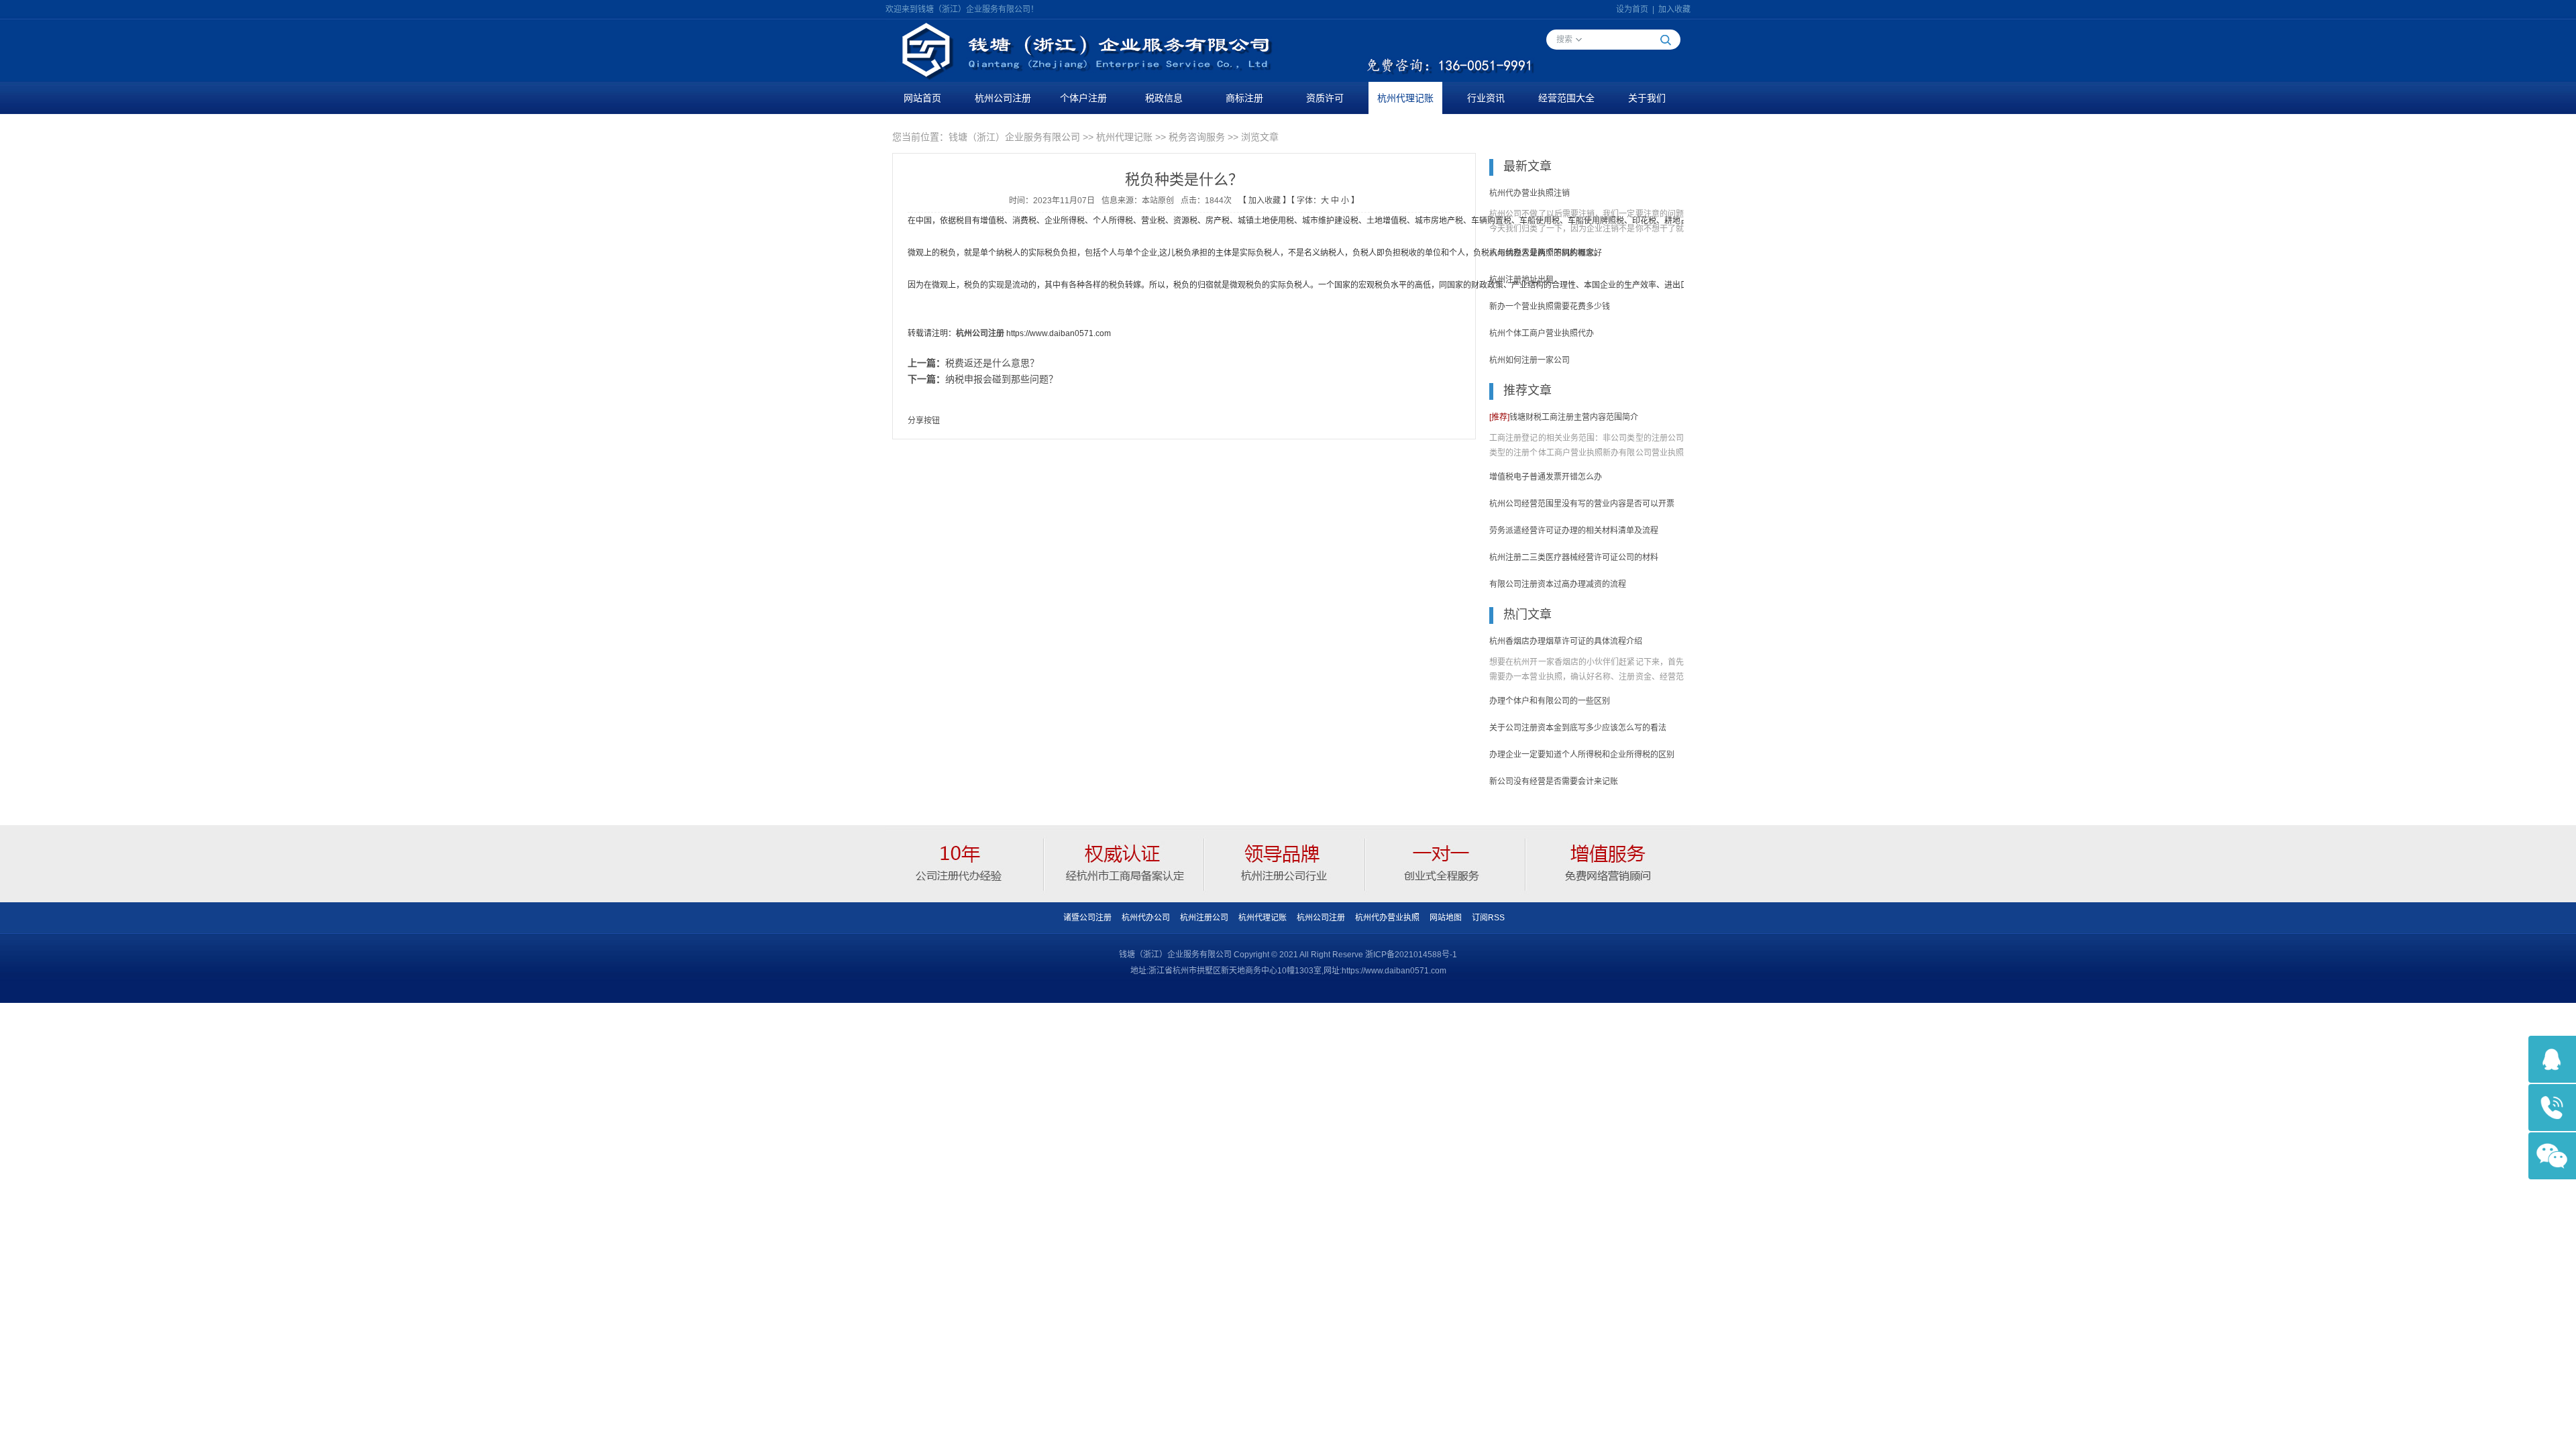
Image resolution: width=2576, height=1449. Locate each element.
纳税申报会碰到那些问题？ (1002, 379)
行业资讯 (1486, 98)
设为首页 (1632, 9)
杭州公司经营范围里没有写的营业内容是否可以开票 (1582, 504)
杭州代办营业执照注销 (1529, 193)
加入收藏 (1674, 9)
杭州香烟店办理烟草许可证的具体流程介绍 (1566, 641)
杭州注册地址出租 (1521, 280)
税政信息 (1164, 98)
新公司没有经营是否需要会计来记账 (1554, 782)
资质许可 (1325, 98)
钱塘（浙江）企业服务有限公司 (1014, 137)
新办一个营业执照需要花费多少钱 (1550, 307)
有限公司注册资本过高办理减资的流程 (1558, 584)
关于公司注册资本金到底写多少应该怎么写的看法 (1578, 728)
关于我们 (1647, 98)
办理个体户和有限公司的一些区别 (1550, 701)
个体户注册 (1083, 98)
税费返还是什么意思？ (992, 363)
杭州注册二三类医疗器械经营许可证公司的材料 (1574, 557)
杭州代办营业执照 (1387, 918)
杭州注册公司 (1204, 918)
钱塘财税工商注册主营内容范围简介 (1564, 417)
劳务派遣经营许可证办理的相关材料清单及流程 (1574, 531)
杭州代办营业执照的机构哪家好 (1546, 253)
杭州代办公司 (1146, 918)
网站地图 (1446, 918)
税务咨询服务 (1197, 137)
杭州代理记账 (1405, 98)
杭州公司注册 (1003, 98)
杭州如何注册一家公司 (1529, 360)
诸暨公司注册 (1087, 918)
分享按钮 (924, 421)
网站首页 (922, 98)
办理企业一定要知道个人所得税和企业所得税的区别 (1582, 755)
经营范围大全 (1566, 98)
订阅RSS (1488, 918)
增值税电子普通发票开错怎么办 (1546, 477)
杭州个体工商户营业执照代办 (1542, 333)
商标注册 (1244, 98)
